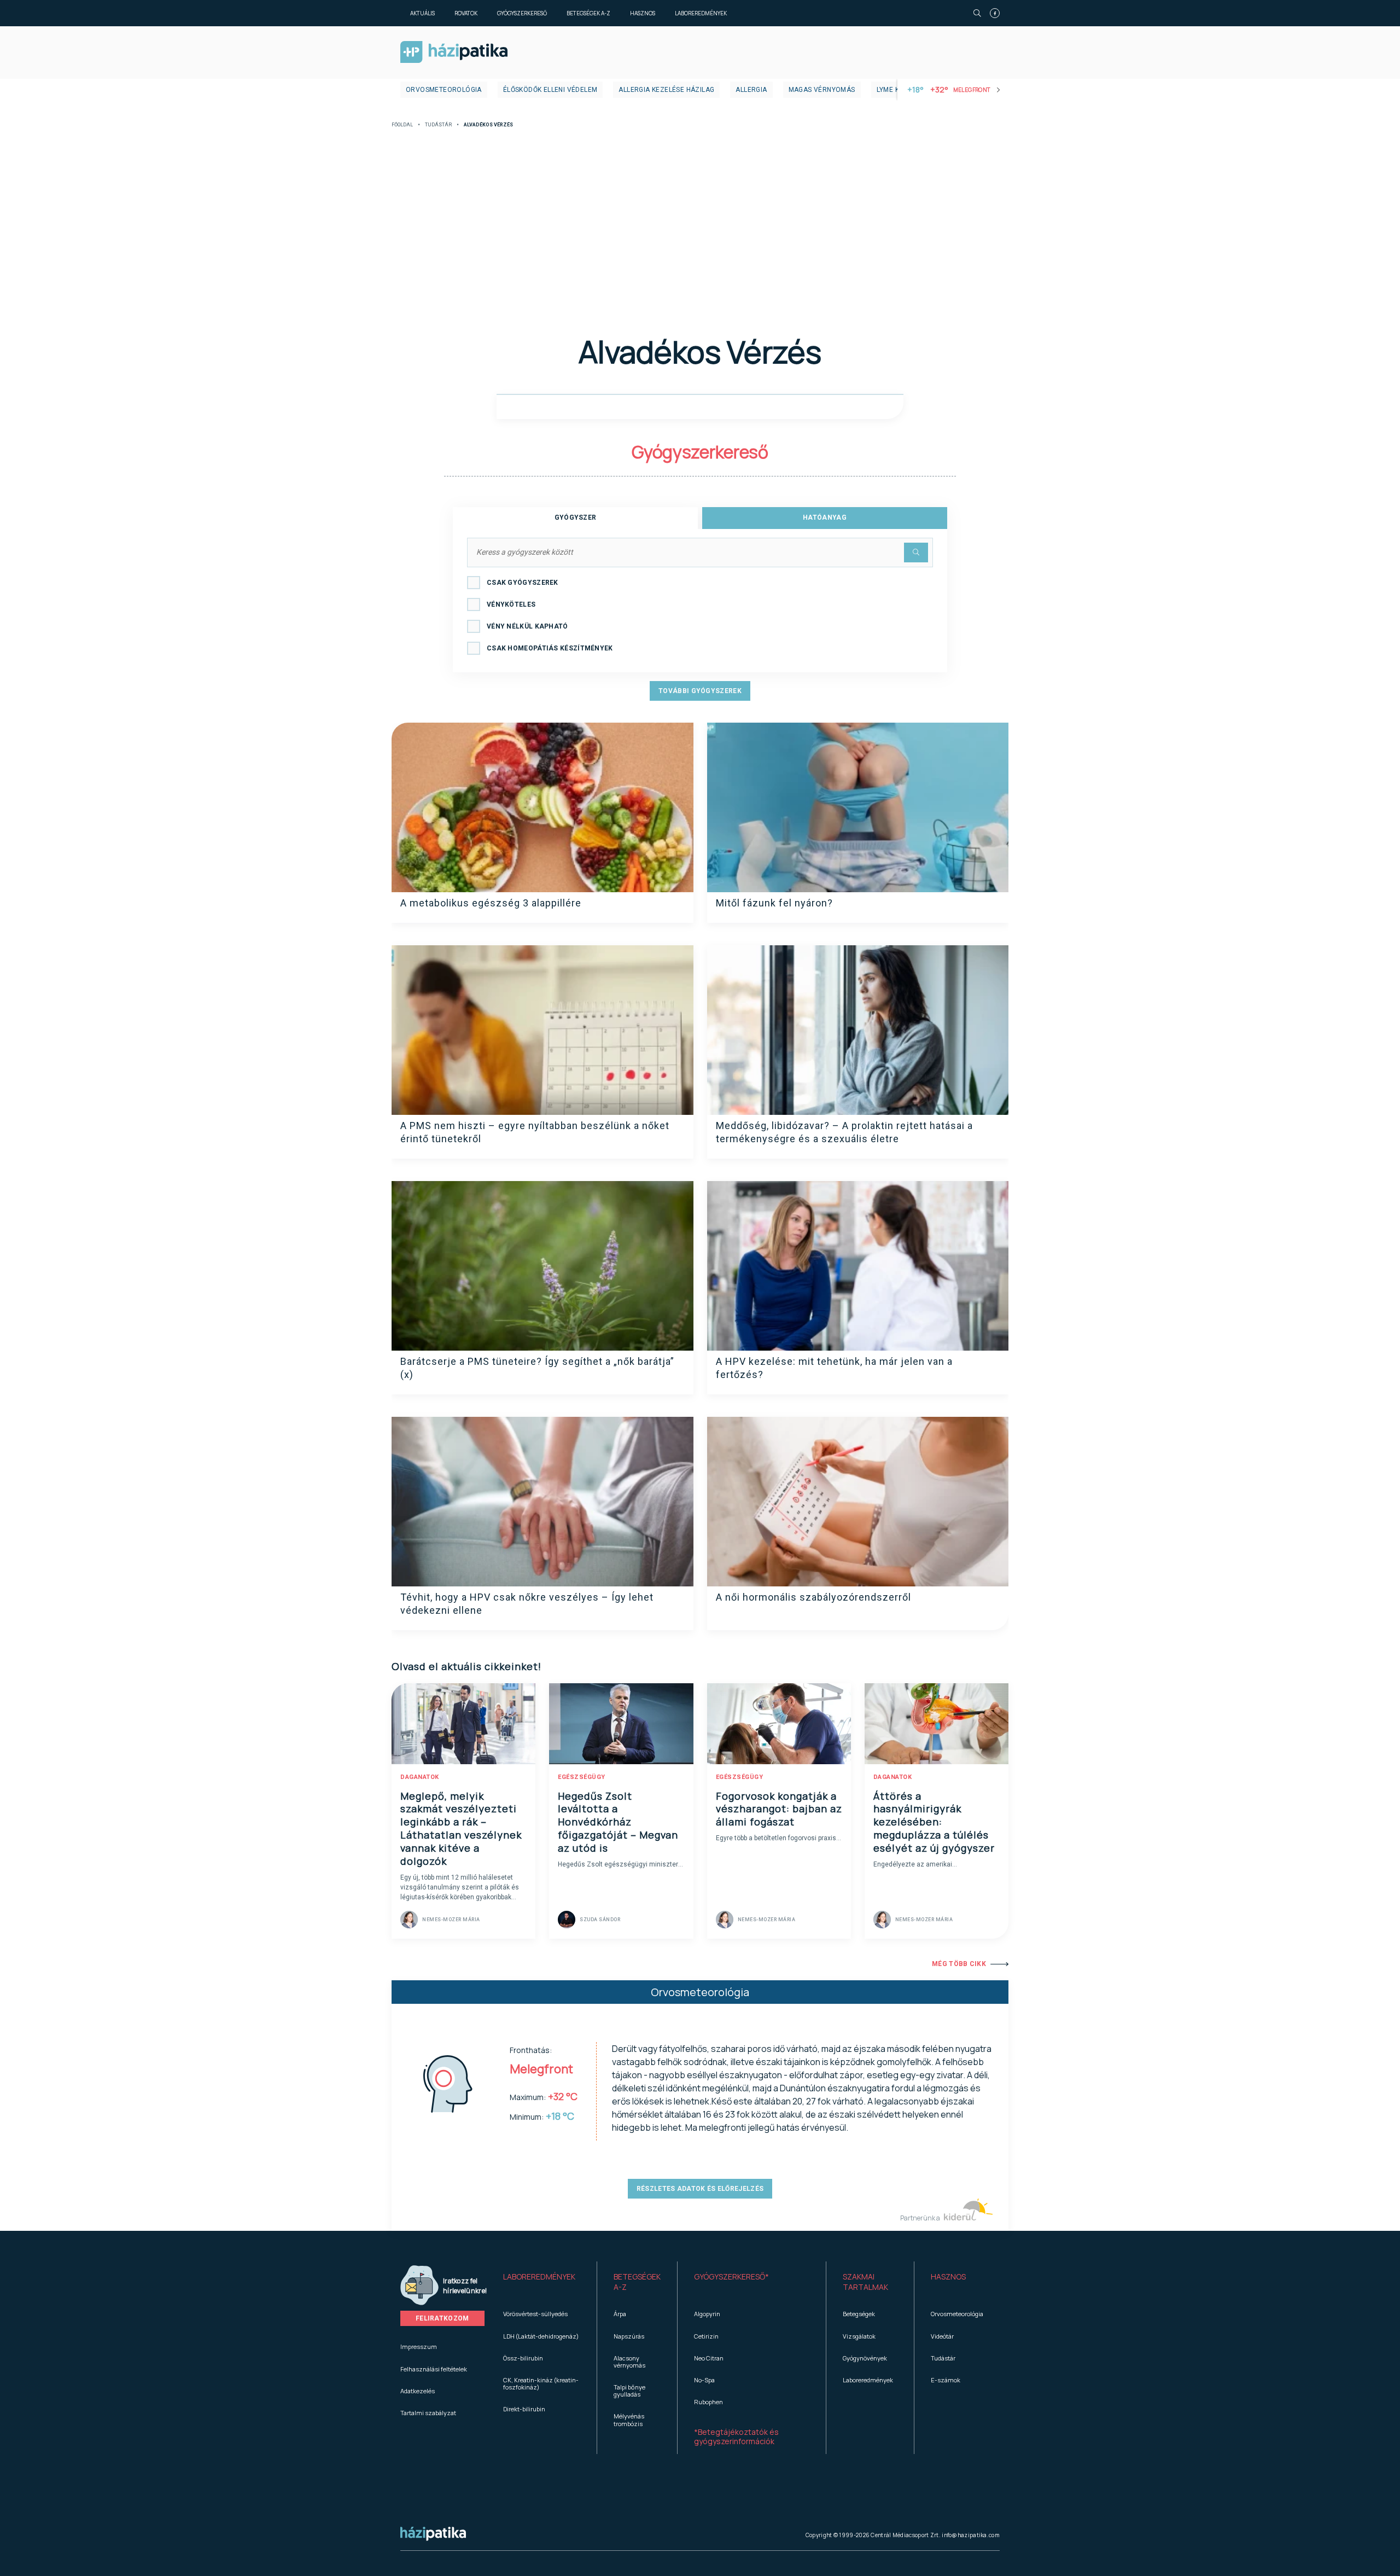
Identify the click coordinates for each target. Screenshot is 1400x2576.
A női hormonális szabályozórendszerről (813, 1597)
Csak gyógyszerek (523, 583)
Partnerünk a (921, 2218)
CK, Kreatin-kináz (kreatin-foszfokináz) (541, 2383)
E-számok (946, 2380)
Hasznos (643, 13)
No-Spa (704, 2380)
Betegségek (859, 2314)
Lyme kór (893, 90)
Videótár (942, 2336)
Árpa (620, 2314)
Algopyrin (707, 2314)
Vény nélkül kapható (527, 626)
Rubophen (708, 2402)
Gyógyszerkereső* (731, 2276)
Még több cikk (959, 1964)
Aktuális (422, 13)
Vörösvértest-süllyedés (535, 2314)
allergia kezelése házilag (666, 90)
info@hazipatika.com (971, 2535)
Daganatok (420, 1777)
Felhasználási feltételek (434, 2369)
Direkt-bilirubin (524, 2409)
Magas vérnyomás (822, 90)
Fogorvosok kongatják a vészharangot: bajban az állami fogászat (779, 1809)
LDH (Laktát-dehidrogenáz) (541, 2336)
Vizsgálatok (859, 2336)
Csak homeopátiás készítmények (550, 648)
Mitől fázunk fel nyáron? (774, 903)
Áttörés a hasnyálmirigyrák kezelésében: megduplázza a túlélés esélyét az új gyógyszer (934, 1822)
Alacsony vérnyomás (629, 2362)
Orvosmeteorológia (444, 90)
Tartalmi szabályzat (428, 2413)
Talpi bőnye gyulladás (629, 2391)
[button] (542, 2282)
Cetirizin (706, 2336)
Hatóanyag (825, 517)
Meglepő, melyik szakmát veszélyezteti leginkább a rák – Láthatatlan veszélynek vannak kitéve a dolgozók (461, 1829)
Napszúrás (629, 2336)
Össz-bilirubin (523, 2358)
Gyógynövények (865, 2358)
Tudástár (438, 125)
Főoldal (402, 125)
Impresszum (419, 2347)
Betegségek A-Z (588, 13)
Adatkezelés (418, 2391)
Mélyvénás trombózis (629, 2420)
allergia (751, 90)
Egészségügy (582, 1777)
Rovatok (466, 13)
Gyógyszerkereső (522, 13)
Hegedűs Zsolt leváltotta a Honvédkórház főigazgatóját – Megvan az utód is (618, 1822)
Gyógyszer (576, 517)
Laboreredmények (701, 13)
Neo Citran (709, 2358)
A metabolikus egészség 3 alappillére (491, 903)
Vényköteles (511, 604)
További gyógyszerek (700, 691)
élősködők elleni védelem (550, 90)
